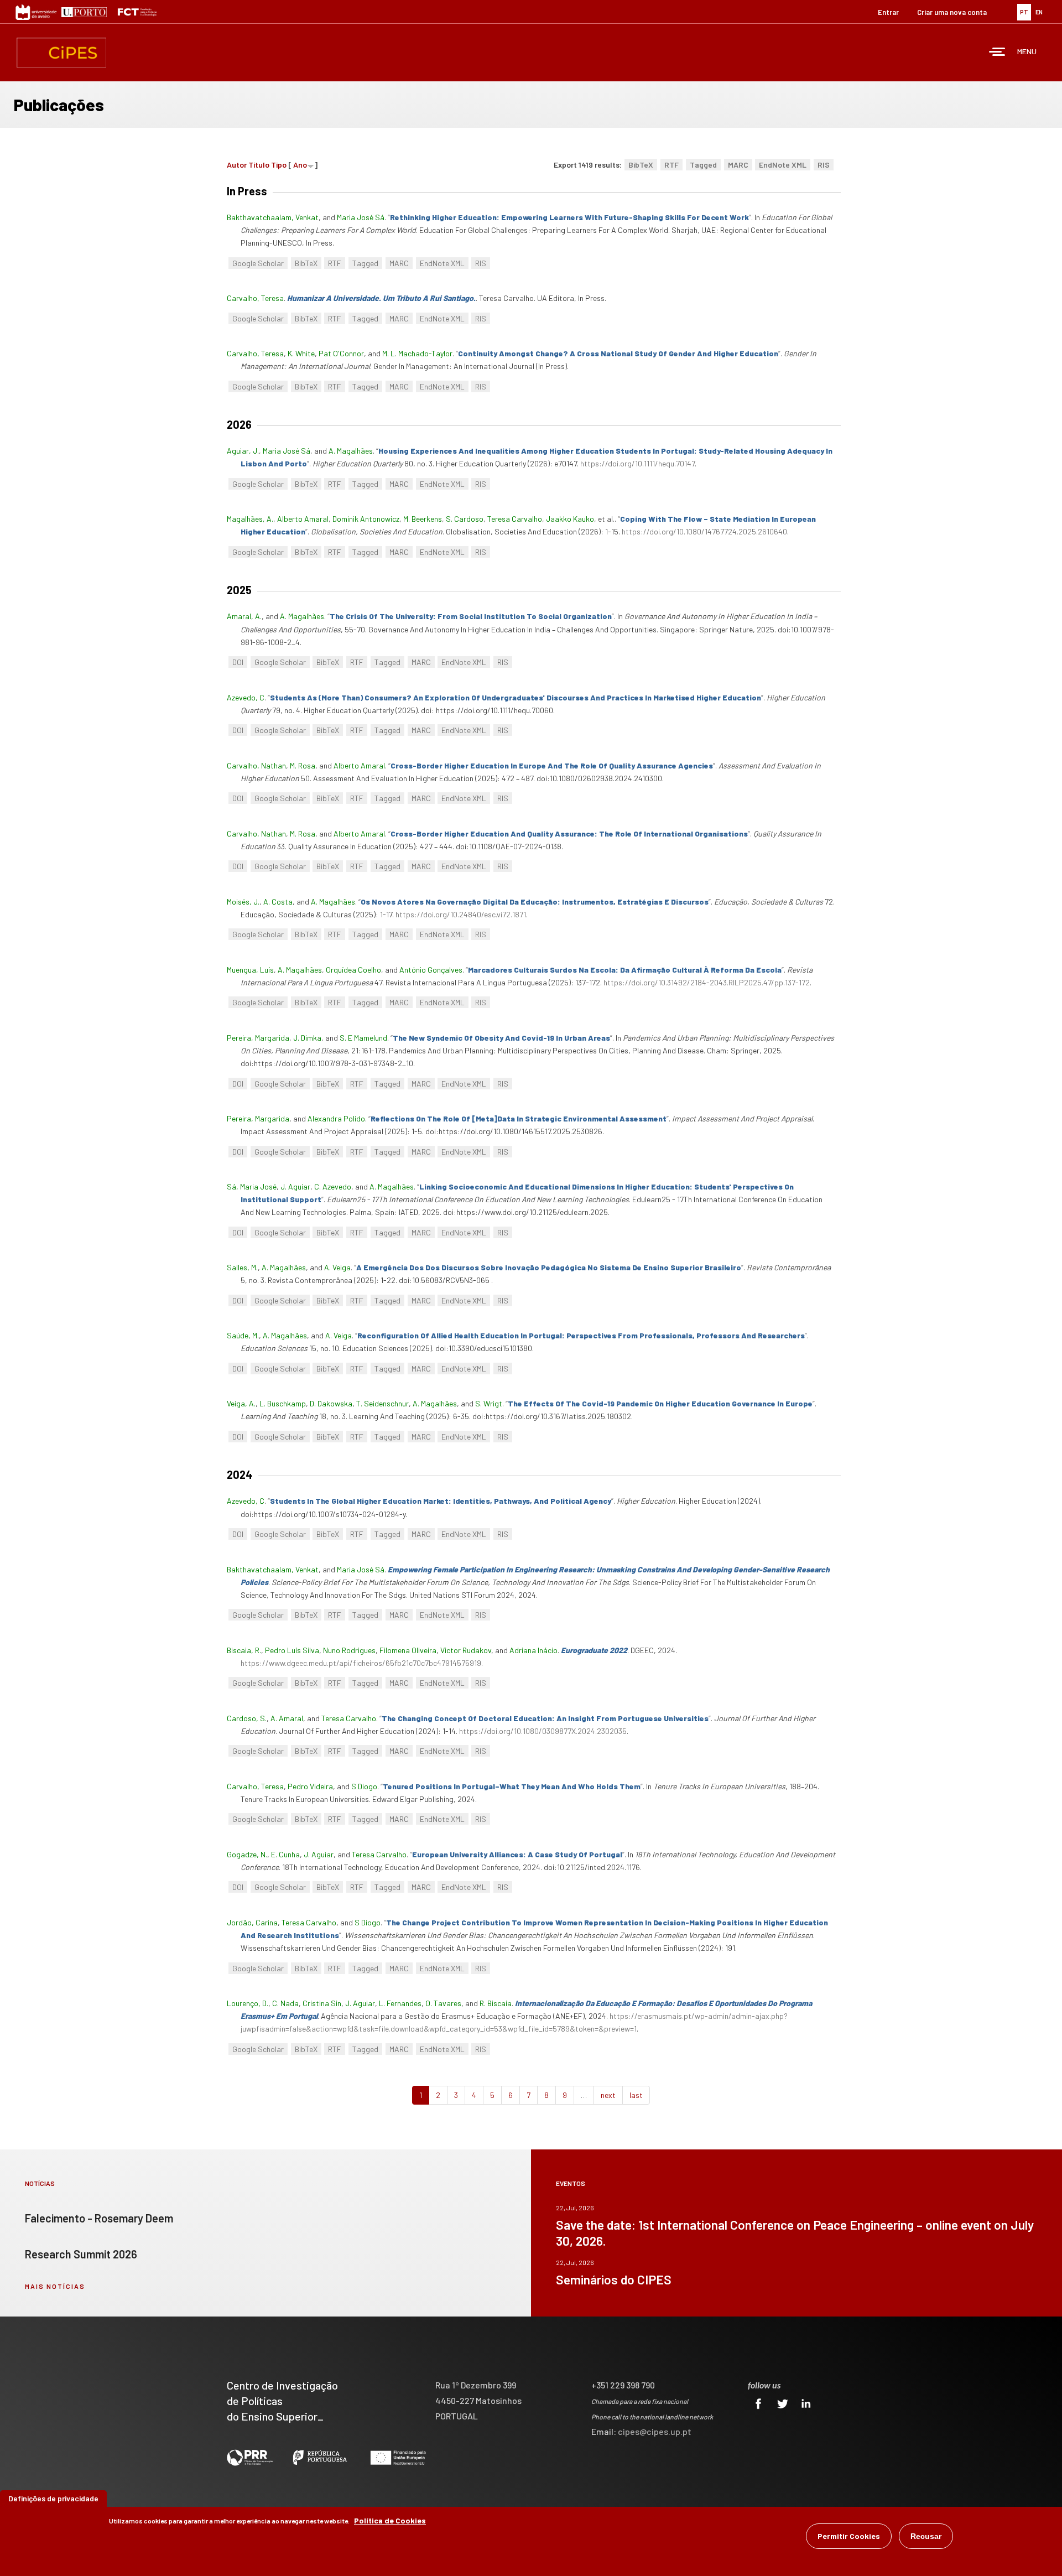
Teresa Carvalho (515, 519)
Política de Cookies (390, 2520)
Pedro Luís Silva (292, 1650)
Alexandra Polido (336, 1118)
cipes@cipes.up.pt (655, 2431)
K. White (301, 353)
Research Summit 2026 (81, 2254)
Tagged (703, 165)
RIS (824, 165)
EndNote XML (783, 165)
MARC (738, 165)
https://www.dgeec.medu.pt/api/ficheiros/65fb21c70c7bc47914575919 (361, 1663)
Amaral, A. (244, 616)
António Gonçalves (431, 970)
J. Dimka (307, 1038)
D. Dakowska (331, 1403)
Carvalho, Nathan (256, 765)
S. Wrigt (489, 1403)
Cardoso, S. (247, 1718)
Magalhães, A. (250, 519)
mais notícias (55, 2286)
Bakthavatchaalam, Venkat (273, 217)
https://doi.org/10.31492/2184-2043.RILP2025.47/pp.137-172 (707, 982)
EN (1039, 12)
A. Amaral (287, 1718)
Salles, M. (242, 1267)
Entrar (888, 12)
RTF (671, 165)
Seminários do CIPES (614, 2279)
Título (259, 165)
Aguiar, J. (243, 451)
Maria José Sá (361, 217)
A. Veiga (337, 1267)
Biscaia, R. (244, 1650)
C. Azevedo (333, 1186)
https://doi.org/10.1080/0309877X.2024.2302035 (543, 1731)
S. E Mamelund (363, 1038)
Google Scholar (258, 263)
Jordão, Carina (252, 1922)
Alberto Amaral (303, 519)
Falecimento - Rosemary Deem (99, 2218)
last (636, 2095)
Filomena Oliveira (408, 1650)
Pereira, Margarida (258, 1038)
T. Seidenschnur (382, 1403)
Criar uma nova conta (952, 12)
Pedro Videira (310, 1786)
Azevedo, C (246, 697)
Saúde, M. (243, 1335)
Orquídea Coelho (353, 970)
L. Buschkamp (283, 1403)
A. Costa (278, 902)
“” (569, 217)
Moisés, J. (243, 902)
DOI (238, 662)
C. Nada (285, 2003)
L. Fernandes (400, 2003)
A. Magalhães (351, 451)
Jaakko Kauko (570, 519)
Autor (237, 165)
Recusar (926, 2536)
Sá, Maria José (252, 1186)
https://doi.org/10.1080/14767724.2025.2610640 (704, 531)
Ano (300, 165)
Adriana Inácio (533, 1650)
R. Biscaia (496, 2003)
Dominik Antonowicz (366, 519)
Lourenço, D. (248, 2003)
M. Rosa (303, 765)
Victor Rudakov (466, 1650)
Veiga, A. (241, 1403)
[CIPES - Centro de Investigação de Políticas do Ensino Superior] (61, 53)
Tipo (279, 165)
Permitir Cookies (849, 2536)
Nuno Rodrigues (349, 1650)
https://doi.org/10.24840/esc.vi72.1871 (461, 914)
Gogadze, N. (247, 1854)
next (608, 2095)
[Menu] (997, 53)
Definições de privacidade (53, 2498)
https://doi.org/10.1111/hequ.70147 (637, 463)
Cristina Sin (322, 2003)
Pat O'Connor (341, 353)
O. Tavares (443, 2003)
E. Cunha (285, 1854)
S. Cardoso (465, 519)
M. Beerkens (423, 519)
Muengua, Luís (250, 970)
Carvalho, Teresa (255, 298)
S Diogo (364, 1786)
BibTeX (641, 165)
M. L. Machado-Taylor (417, 353)
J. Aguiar (295, 1186)
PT (1024, 12)
